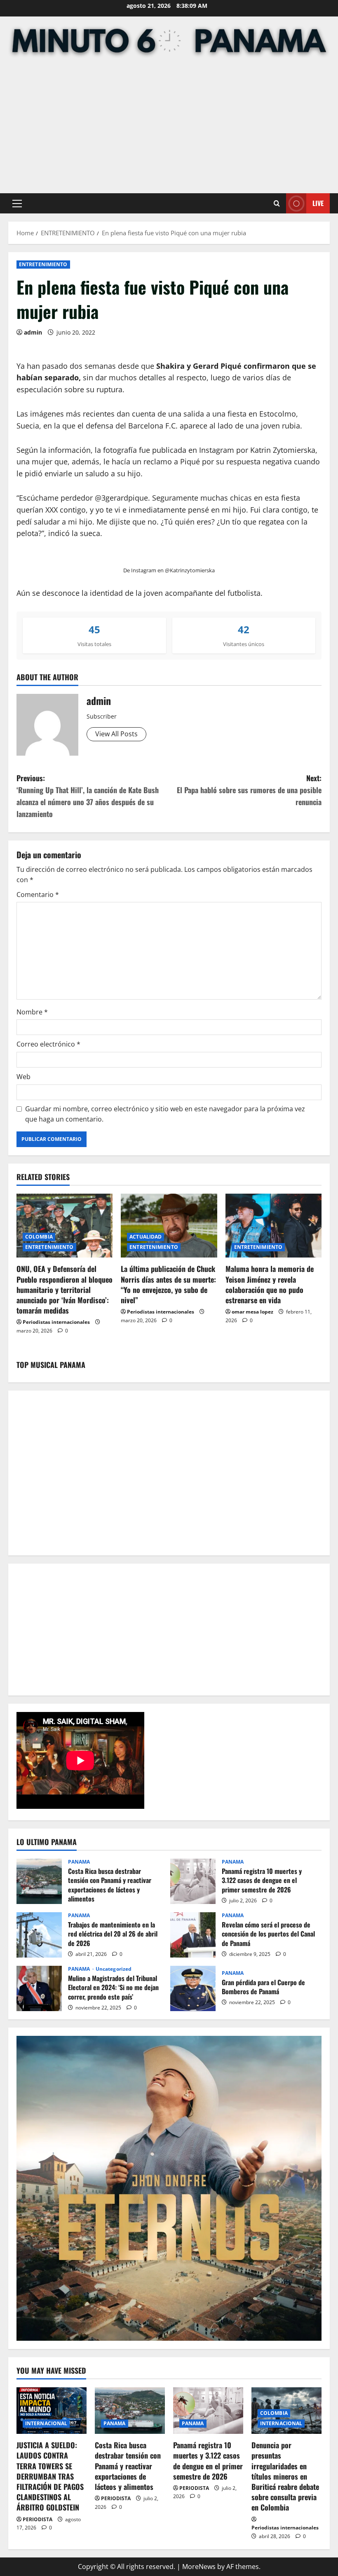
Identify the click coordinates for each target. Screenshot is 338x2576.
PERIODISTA (38, 2519)
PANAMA (79, 1862)
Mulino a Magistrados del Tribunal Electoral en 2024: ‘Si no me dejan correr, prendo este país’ (39, 1988)
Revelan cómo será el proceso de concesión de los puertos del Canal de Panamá (193, 1935)
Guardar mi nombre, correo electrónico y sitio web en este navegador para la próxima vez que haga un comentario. (165, 1114)
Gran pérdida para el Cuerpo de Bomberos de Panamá (193, 1988)
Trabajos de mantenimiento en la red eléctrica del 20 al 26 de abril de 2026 (39, 1935)
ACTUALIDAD (146, 1237)
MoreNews (199, 2567)
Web (23, 1077)
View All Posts (116, 734)
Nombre (32, 1012)
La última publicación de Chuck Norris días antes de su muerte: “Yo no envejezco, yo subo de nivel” (168, 1284)
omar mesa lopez (252, 1312)
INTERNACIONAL (46, 2423)
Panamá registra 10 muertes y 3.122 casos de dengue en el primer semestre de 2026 (193, 1881)
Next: (249, 790)
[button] (17, 204)
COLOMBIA (39, 1237)
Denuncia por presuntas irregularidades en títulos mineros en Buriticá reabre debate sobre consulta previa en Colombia (285, 2476)
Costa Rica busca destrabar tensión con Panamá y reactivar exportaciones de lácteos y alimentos (39, 1881)
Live (318, 203)
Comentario (38, 895)
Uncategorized (114, 1969)
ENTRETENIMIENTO (43, 264)
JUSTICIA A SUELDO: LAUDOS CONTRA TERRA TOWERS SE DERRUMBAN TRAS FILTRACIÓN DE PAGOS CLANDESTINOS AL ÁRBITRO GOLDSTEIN (50, 2476)
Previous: (88, 796)
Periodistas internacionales (56, 1322)
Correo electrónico (48, 1044)
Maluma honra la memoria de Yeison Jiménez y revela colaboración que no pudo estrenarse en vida (270, 1284)
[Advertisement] (169, 127)
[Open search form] (277, 203)
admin (33, 332)
